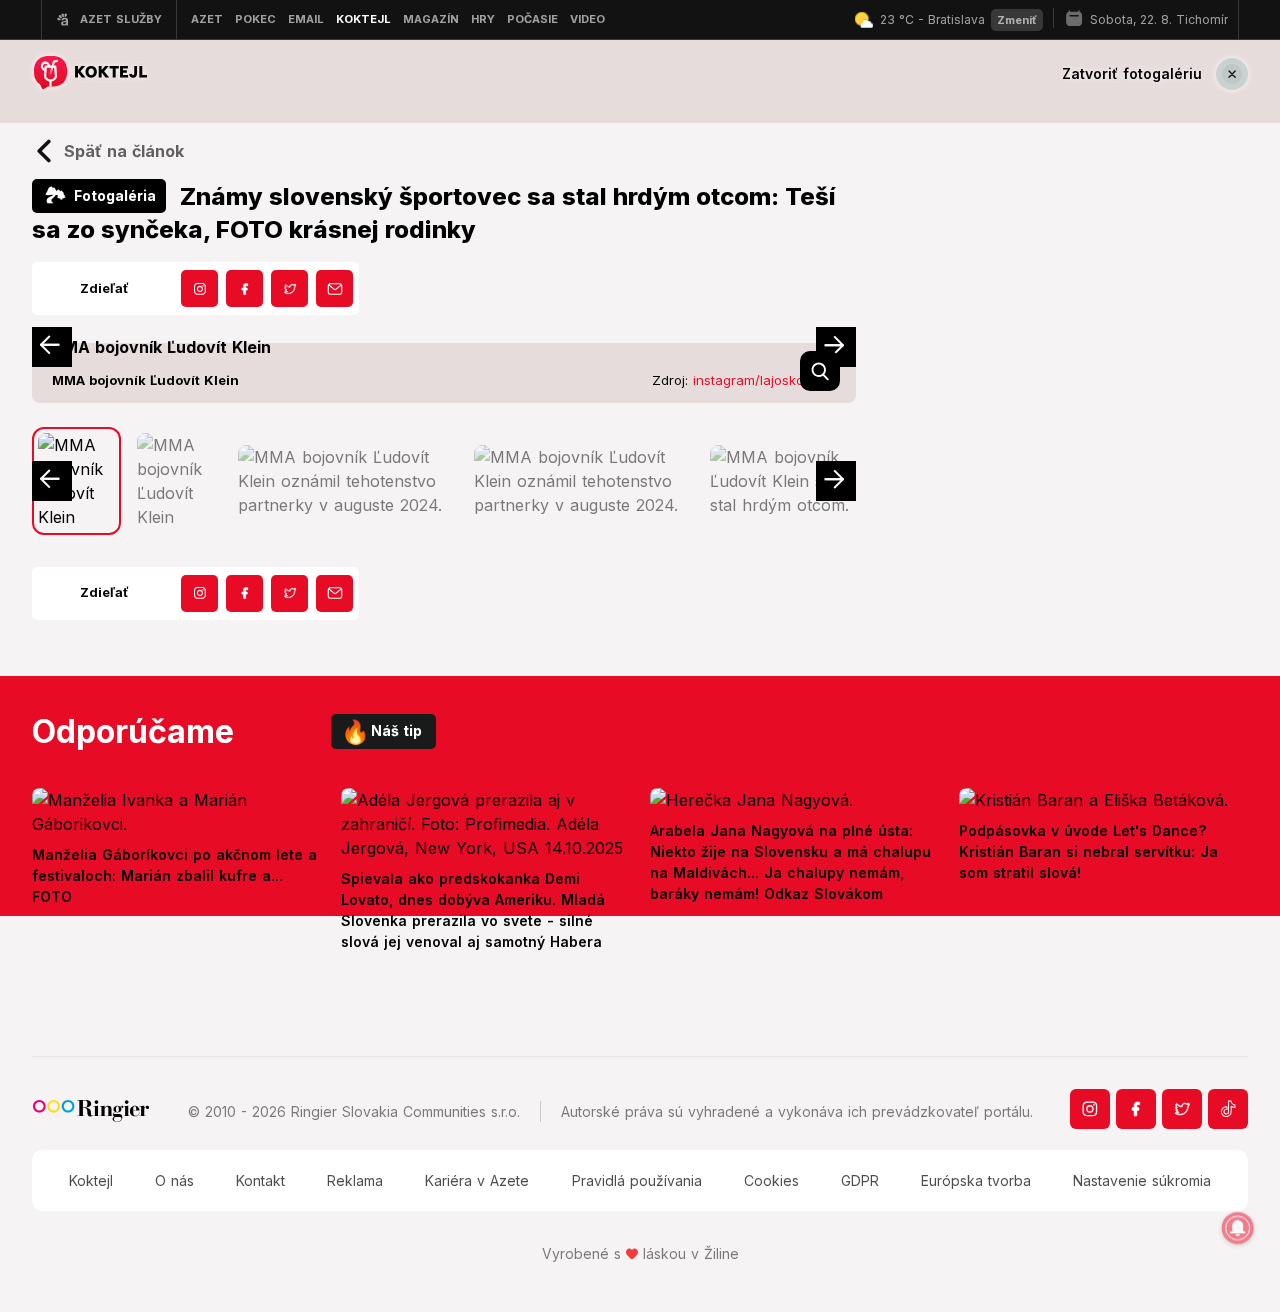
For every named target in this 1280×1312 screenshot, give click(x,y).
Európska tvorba (976, 1180)
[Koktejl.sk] (89, 73)
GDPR (860, 1180)
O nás (174, 1180)
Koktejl (91, 1180)
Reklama (355, 1180)
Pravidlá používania (637, 1180)
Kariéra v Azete (477, 1180)
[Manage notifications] (1238, 1228)
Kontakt (260, 1180)
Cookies (771, 1180)
